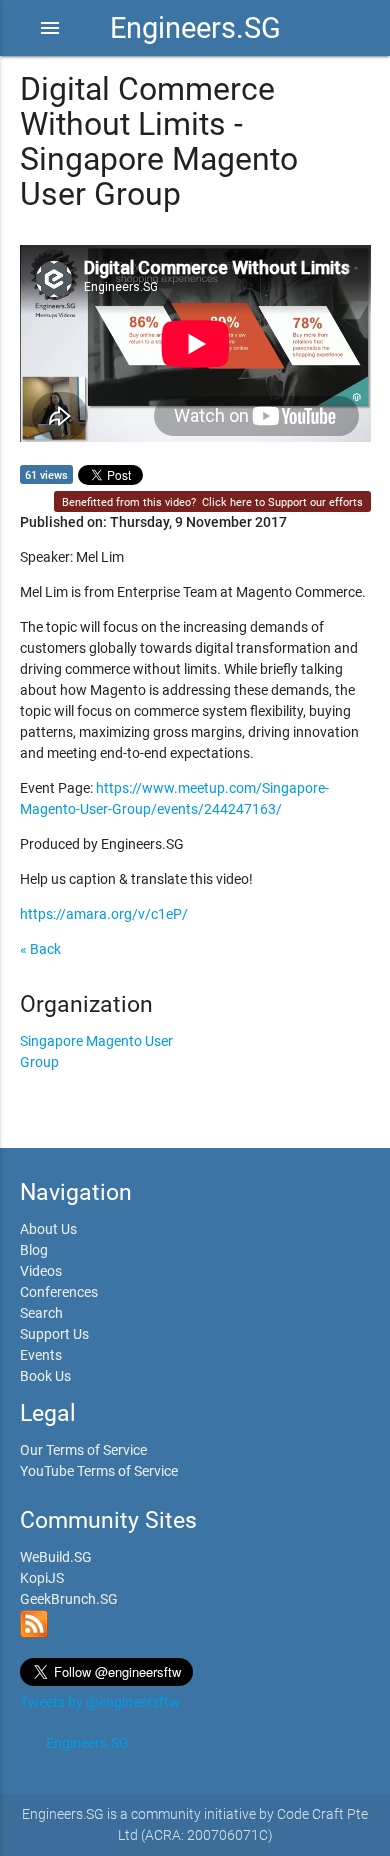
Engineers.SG (195, 28)
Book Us (45, 1376)
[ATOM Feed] (34, 1633)
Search (41, 1313)
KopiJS (42, 1578)
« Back (40, 949)
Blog (34, 1250)
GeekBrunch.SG (69, 1599)
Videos (41, 1271)
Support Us (54, 1334)
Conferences (59, 1292)
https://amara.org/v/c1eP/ (104, 914)
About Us (48, 1229)
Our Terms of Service (83, 1450)
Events (41, 1355)
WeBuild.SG (56, 1557)
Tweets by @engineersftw (100, 1702)
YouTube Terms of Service (99, 1471)
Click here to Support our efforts (282, 502)
